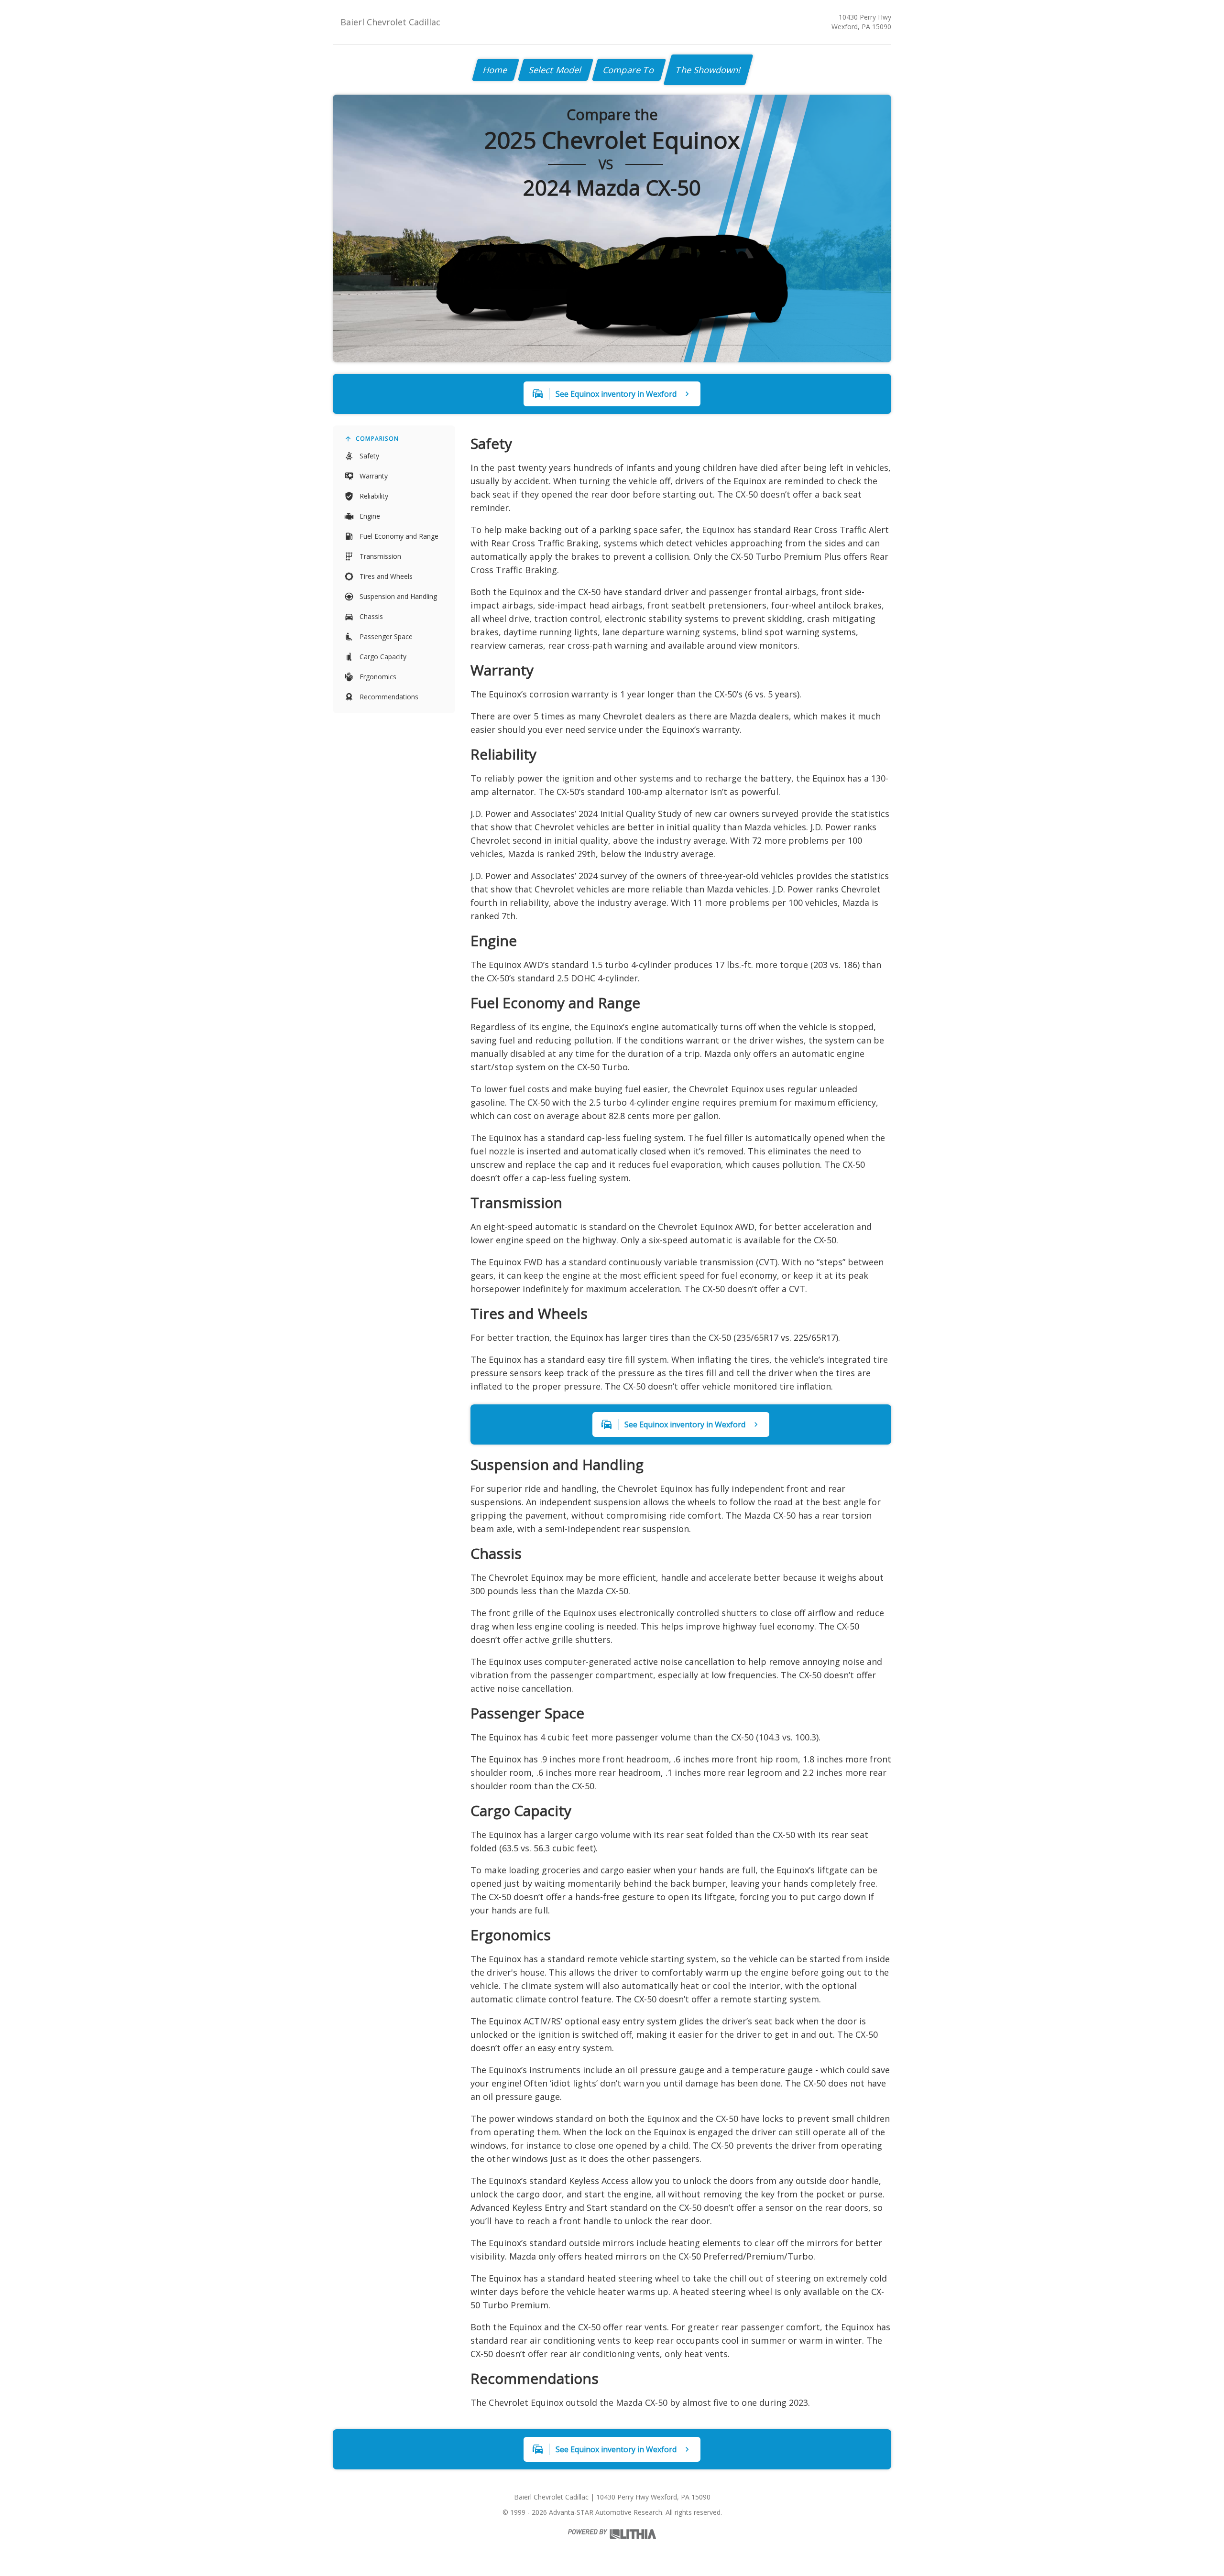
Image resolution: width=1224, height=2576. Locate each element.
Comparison (377, 439)
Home (496, 70)
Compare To (629, 70)
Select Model (556, 70)
